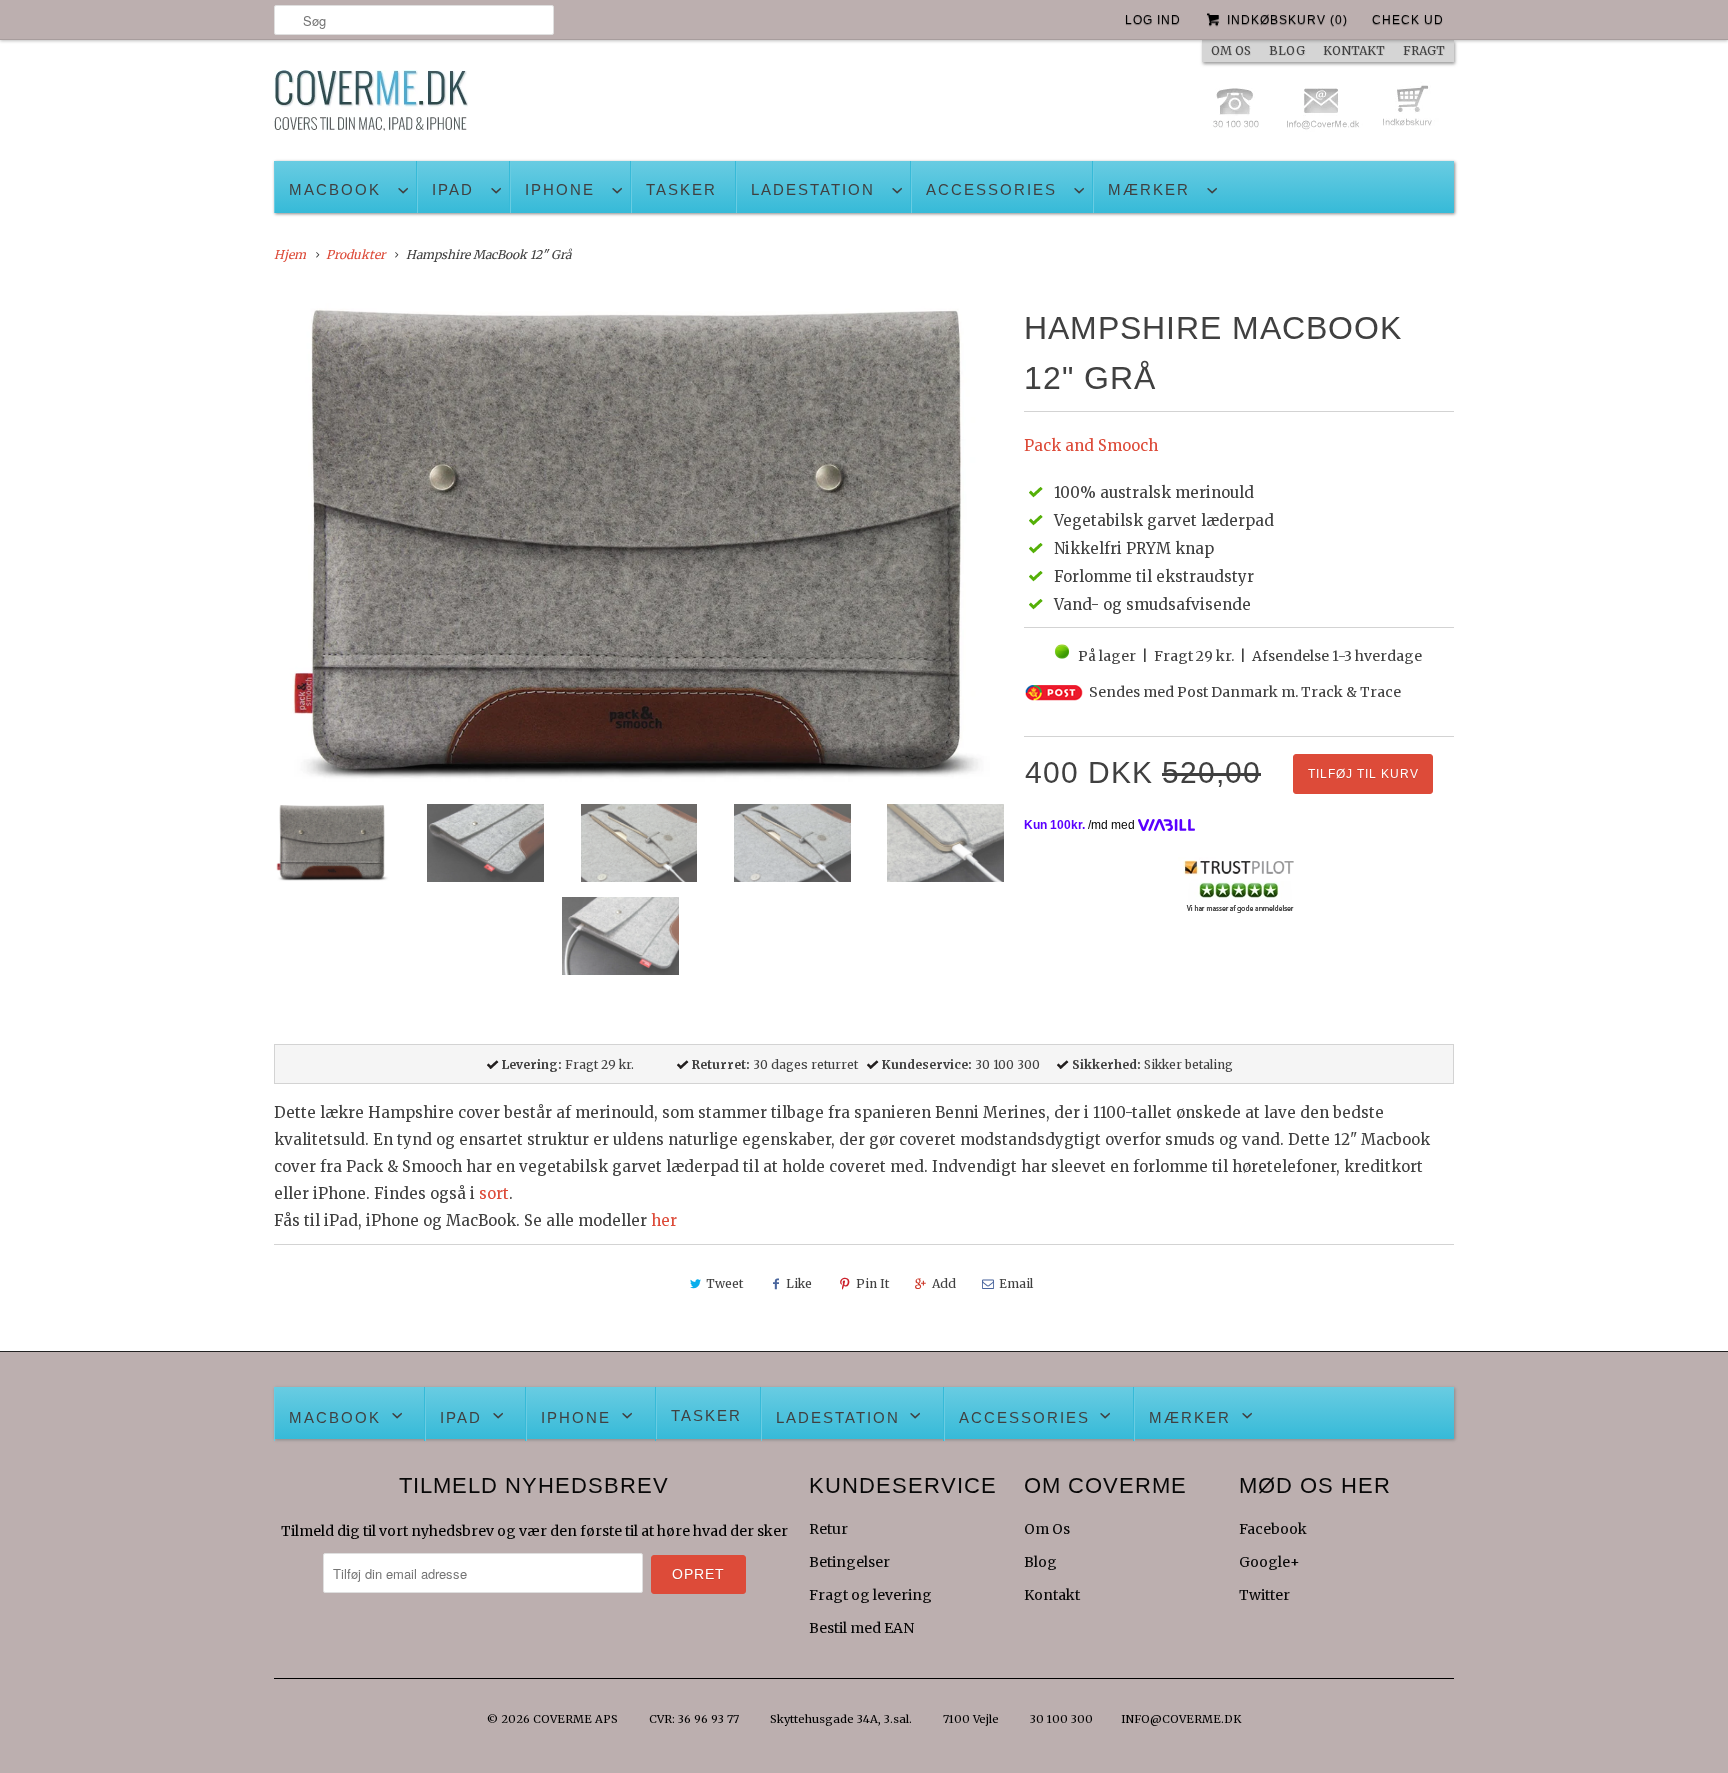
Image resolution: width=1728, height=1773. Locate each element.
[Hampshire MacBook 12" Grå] (639, 546)
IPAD (453, 189)
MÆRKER (1149, 189)
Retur (828, 1529)
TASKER (681, 189)
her (664, 1220)
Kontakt (1052, 1595)
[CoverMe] (371, 105)
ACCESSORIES (991, 189)
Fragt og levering (870, 1595)
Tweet (724, 1283)
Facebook (1273, 1529)
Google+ (1269, 1562)
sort (494, 1193)
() (1287, 20)
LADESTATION (813, 189)
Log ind (1153, 20)
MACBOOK (335, 189)
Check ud (1408, 20)
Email (1016, 1283)
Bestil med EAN (861, 1628)
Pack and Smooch (1091, 445)
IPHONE (560, 189)
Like (799, 1283)
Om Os (1047, 1529)
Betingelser (849, 1562)
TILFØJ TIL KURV (1363, 774)
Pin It (872, 1283)
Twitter (1264, 1595)
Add (944, 1283)
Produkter (355, 254)
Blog (1040, 1562)
